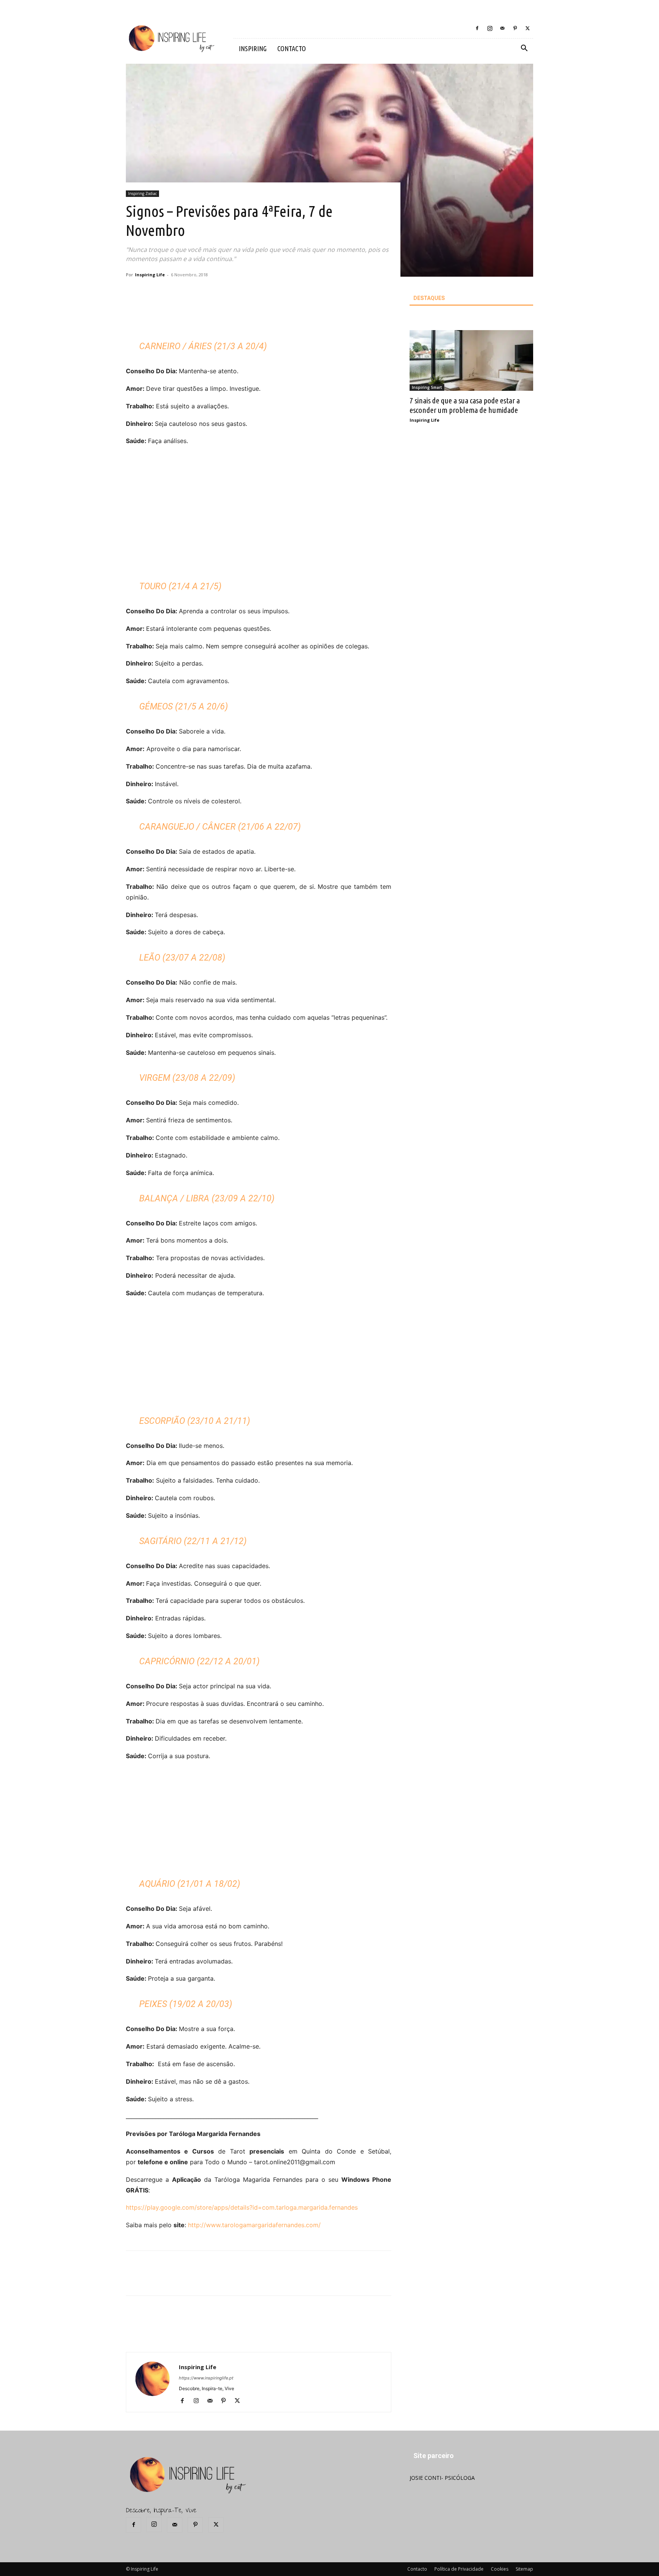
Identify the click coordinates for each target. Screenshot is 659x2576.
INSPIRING (253, 48)
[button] (524, 49)
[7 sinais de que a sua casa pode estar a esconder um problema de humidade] (471, 360)
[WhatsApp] (241, 316)
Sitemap (524, 2569)
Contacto (417, 2569)
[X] (527, 28)
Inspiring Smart (427, 387)
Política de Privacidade (459, 2569)
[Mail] (502, 28)
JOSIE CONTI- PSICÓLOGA (442, 2478)
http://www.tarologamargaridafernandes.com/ (254, 2225)
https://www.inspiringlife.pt (206, 2378)
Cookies (500, 2569)
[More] (259, 316)
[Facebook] (477, 28)
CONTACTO (292, 48)
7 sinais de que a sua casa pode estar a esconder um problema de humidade (465, 405)
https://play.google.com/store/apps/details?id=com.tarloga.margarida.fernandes (242, 2207)
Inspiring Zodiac (142, 193)
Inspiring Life (150, 275)
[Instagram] (490, 28)
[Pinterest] (515, 28)
